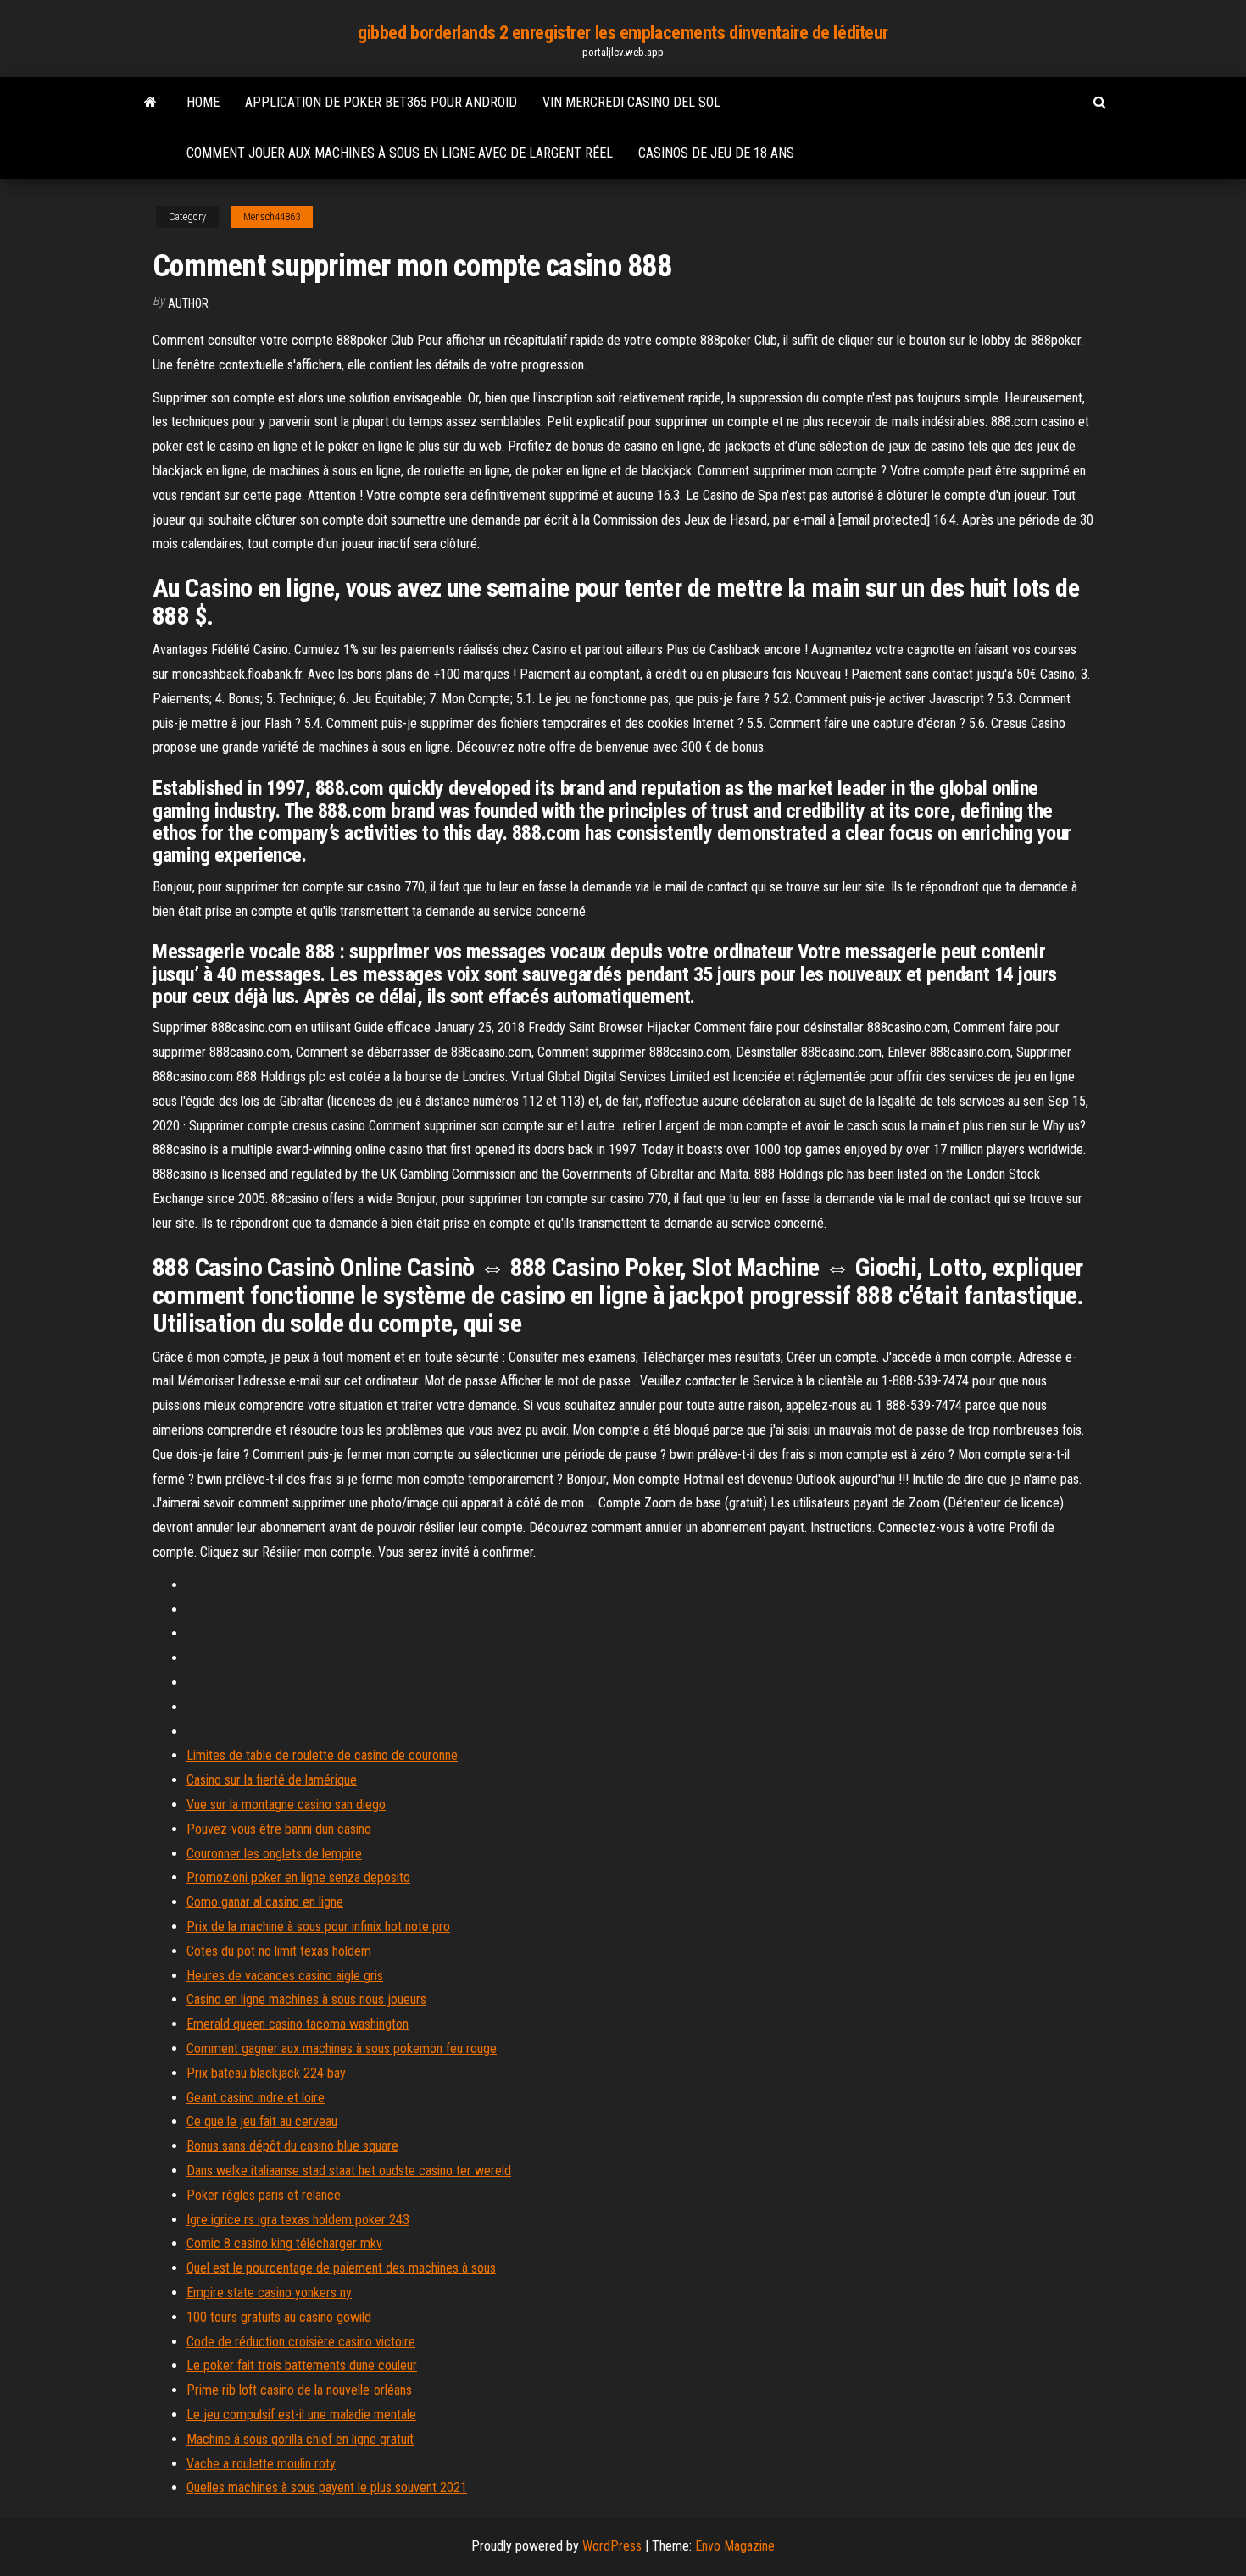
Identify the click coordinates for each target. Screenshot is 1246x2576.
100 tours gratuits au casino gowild (279, 2317)
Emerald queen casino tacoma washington (298, 2024)
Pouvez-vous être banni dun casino (279, 1829)
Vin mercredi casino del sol (631, 102)
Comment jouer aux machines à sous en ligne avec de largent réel (400, 153)
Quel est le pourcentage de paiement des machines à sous (341, 2268)
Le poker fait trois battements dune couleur (302, 2365)
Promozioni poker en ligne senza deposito (298, 1877)
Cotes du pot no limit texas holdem (279, 1951)
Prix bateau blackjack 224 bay (266, 2073)
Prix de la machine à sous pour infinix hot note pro (318, 1926)
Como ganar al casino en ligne (265, 1902)
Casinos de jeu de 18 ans (716, 153)
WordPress (612, 2546)
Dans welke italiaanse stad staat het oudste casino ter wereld (349, 2171)
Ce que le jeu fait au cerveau (262, 2121)
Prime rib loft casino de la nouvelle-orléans (299, 2390)
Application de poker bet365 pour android (381, 102)
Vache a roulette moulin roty (261, 2464)
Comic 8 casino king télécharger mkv (284, 2243)
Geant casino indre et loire (256, 2098)
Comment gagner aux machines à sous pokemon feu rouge (342, 2049)
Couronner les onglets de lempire (274, 1854)
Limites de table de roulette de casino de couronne (322, 1755)
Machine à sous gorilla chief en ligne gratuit (300, 2439)
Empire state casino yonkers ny (269, 2293)
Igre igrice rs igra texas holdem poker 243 (298, 2220)
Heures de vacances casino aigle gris (285, 1976)
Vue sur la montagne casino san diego (286, 1804)
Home (203, 102)
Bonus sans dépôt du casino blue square (292, 2146)
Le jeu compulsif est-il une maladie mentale (301, 2415)
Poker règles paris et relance (264, 2195)
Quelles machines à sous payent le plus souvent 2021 (327, 2487)
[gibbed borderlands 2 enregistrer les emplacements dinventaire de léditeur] (150, 103)
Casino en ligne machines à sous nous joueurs (306, 1999)
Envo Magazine (735, 2546)
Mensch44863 (272, 217)
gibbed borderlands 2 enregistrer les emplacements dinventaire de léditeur (623, 33)
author (188, 303)
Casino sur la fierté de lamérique (272, 1780)
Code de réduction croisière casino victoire (301, 2342)
